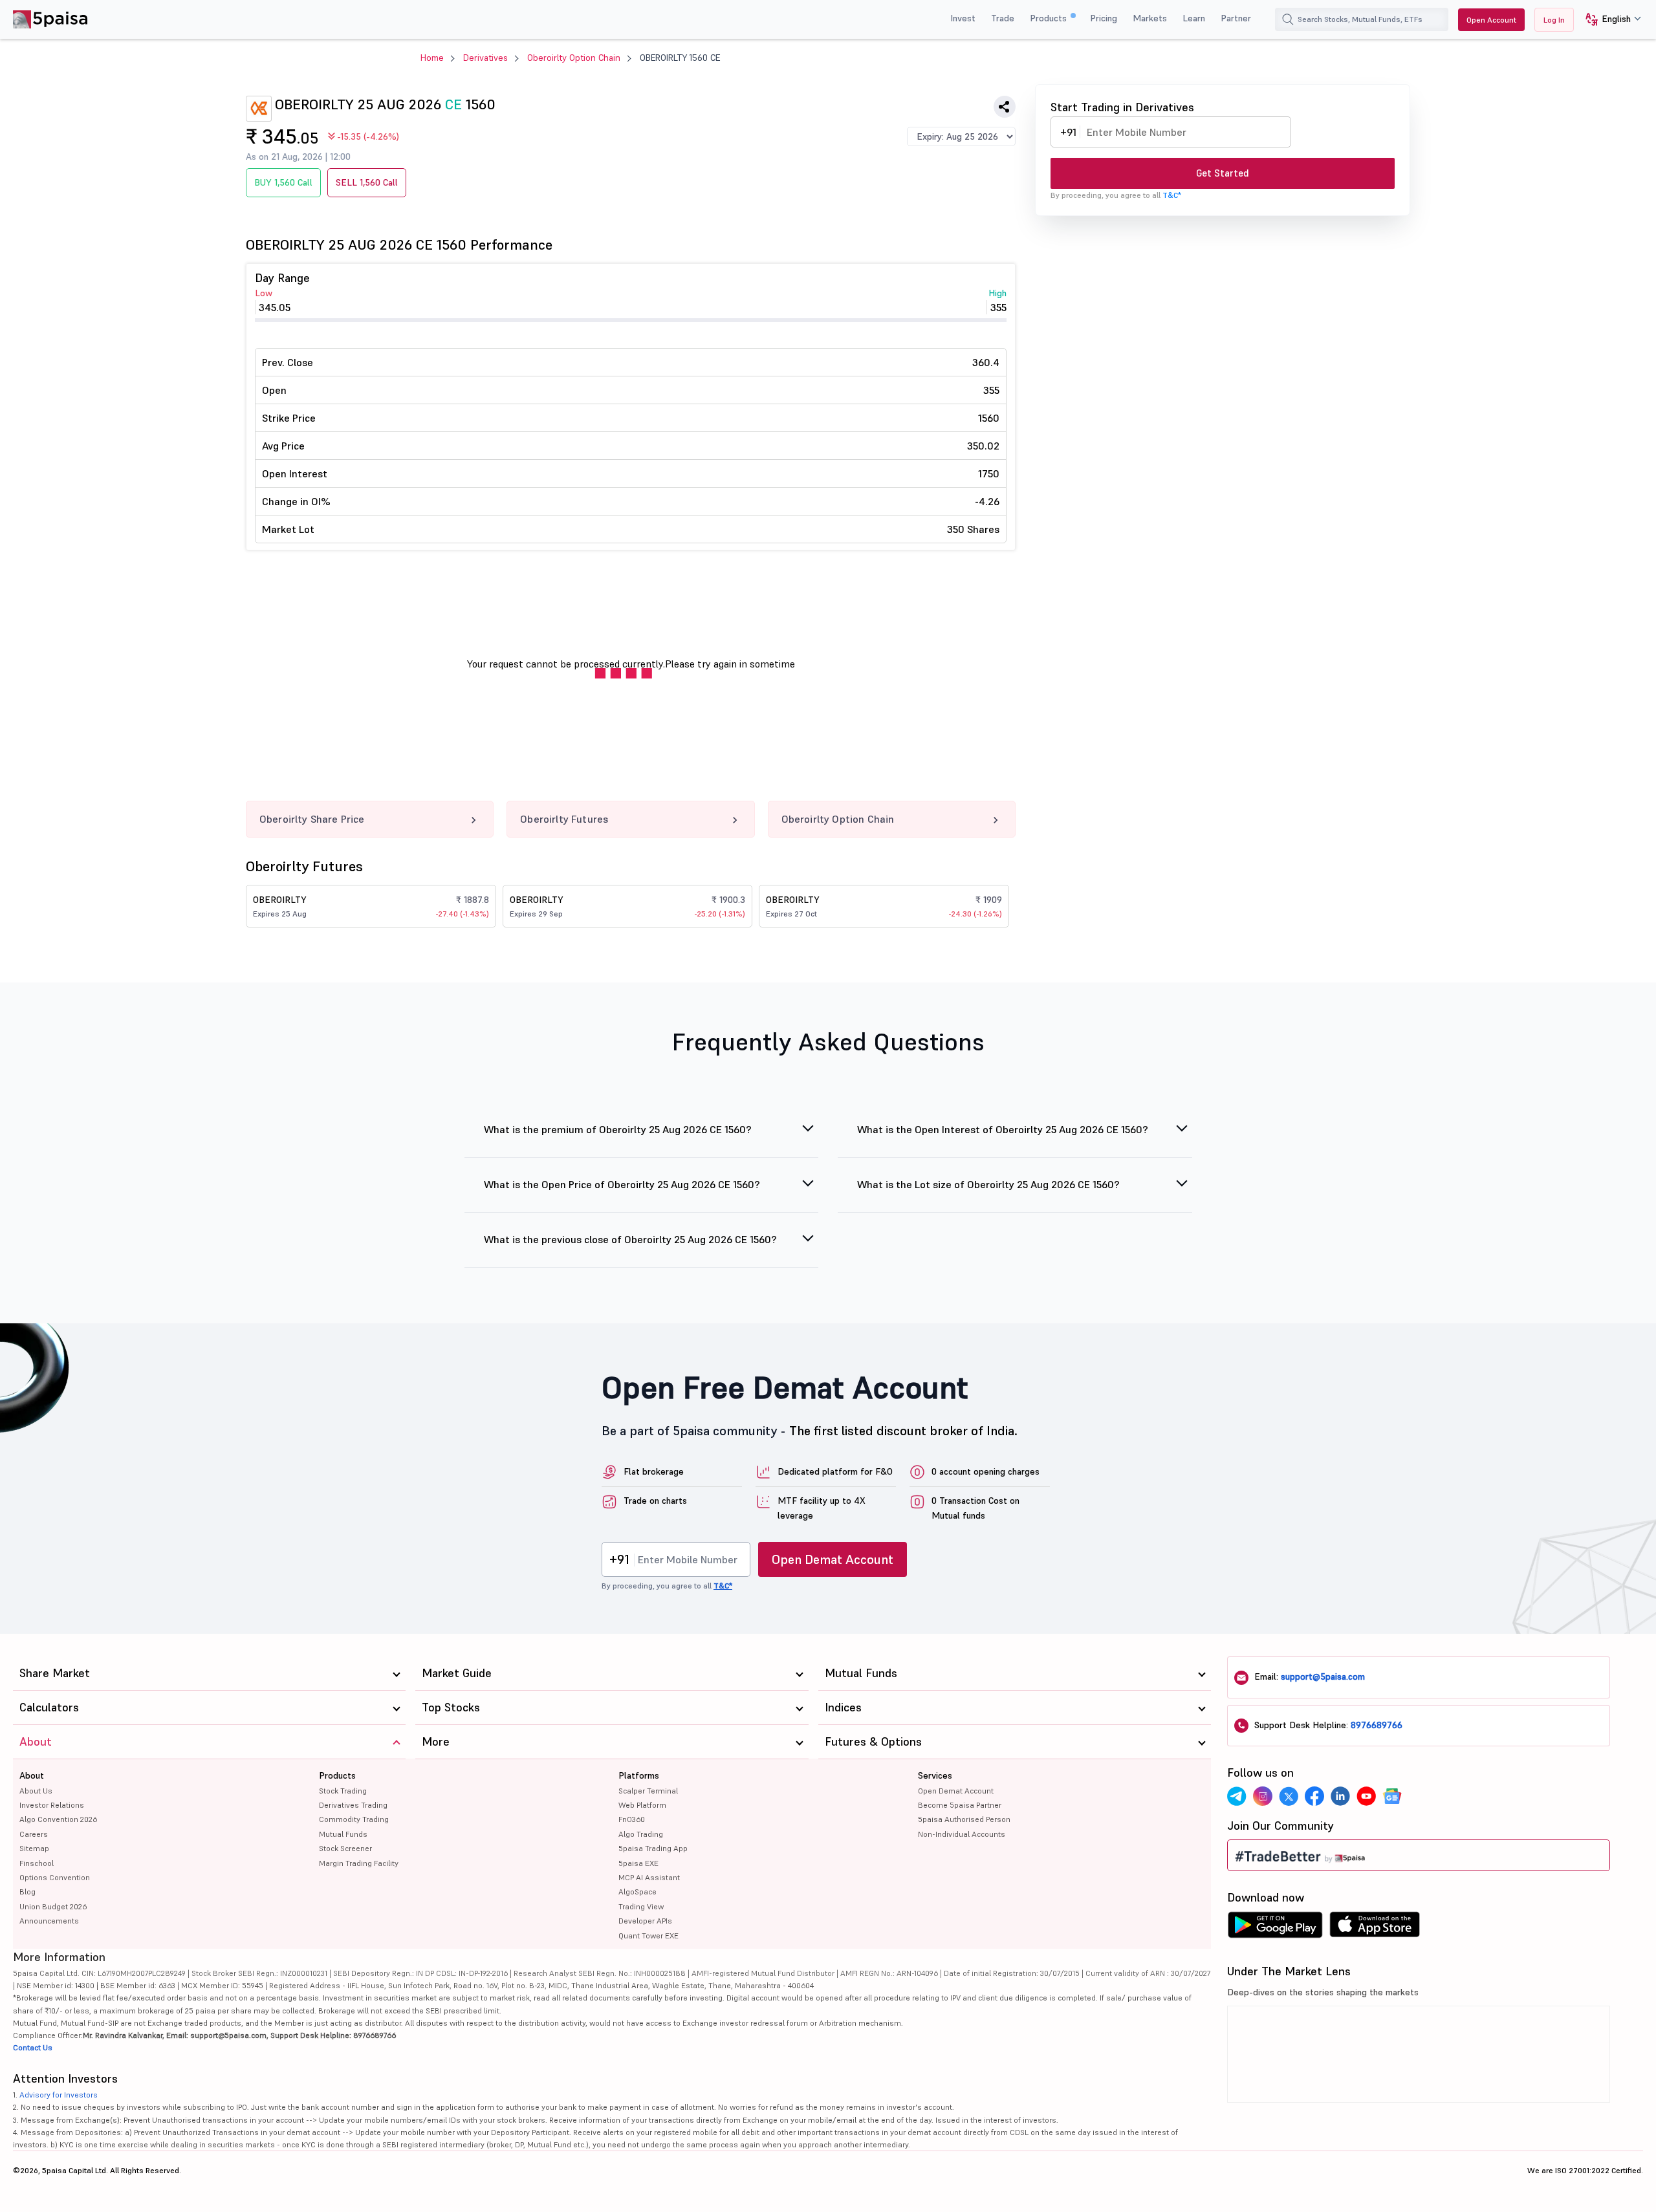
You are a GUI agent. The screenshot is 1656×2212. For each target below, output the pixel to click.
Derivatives (485, 58)
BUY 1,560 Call (283, 182)
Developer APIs (645, 1921)
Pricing (1104, 18)
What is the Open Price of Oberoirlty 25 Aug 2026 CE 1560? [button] (622, 1184)
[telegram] (1237, 1796)
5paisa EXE (638, 1863)
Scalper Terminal (648, 1791)
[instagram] (1263, 1796)
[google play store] (1275, 1928)
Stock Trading (343, 1791)
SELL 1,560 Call (367, 182)
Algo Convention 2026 (58, 1819)
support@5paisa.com (1323, 1676)
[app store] (1375, 1928)
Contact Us (33, 2047)
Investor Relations (52, 1805)
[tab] (642, 1137)
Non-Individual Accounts (962, 1834)
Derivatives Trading (353, 1805)
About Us (36, 1791)
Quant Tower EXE (648, 1935)
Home (432, 58)
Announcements (49, 1921)
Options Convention (55, 1877)
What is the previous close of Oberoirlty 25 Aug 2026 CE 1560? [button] (630, 1239)
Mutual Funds (343, 1834)
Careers (34, 1834)
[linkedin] (1340, 1796)
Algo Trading (641, 1834)
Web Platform (642, 1805)
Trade (1003, 18)
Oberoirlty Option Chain (574, 58)
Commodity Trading (354, 1819)
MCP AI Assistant (649, 1877)
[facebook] (1314, 1796)
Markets (1150, 18)
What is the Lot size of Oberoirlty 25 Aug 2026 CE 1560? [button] (988, 1184)
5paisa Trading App (653, 1848)
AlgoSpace (637, 1892)
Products (1050, 18)
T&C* (1172, 195)
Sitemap (34, 1848)
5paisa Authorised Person (964, 1819)
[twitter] (1289, 1796)
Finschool (37, 1863)
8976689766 (1377, 1725)
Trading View (641, 1906)
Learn (1194, 18)
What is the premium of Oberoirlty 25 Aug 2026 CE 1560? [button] (618, 1129)
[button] (1608, 20)
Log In (1554, 20)
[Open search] (1288, 19)
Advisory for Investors (59, 2095)
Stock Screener (345, 1848)
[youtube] (1366, 1796)
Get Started (1223, 173)
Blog (27, 1892)
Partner (1236, 18)
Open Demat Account (833, 1559)
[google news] (1392, 1796)
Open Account (1491, 20)
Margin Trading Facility (359, 1863)
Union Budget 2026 (53, 1906)
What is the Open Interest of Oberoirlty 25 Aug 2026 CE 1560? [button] (1003, 1129)
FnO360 (632, 1819)
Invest (963, 18)
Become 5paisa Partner (960, 1805)
